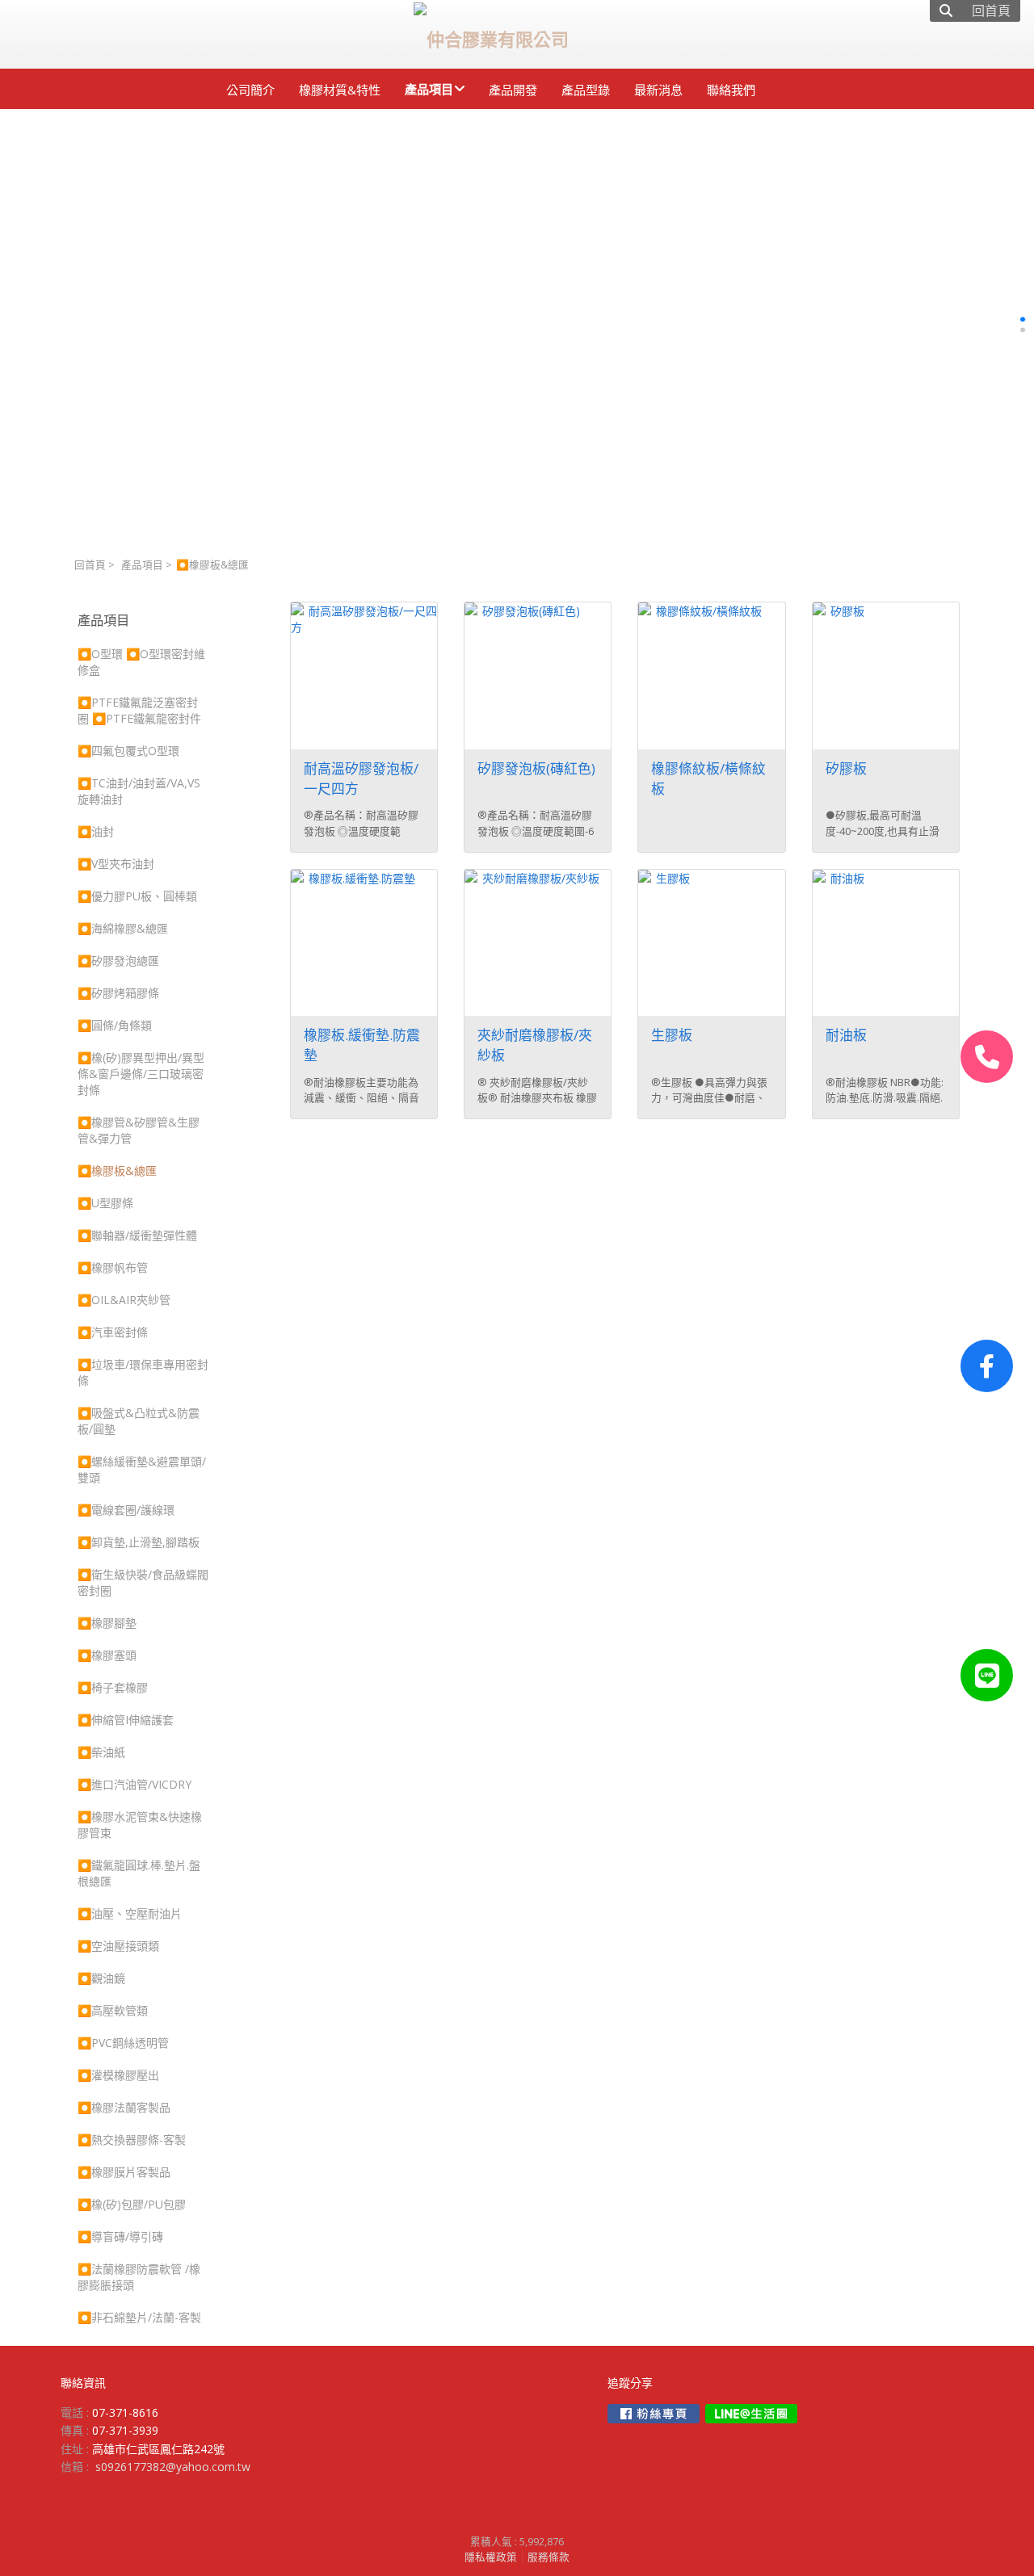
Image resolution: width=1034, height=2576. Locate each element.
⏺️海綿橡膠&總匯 (123, 928)
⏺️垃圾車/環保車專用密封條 (143, 1372)
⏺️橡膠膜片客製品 (124, 2172)
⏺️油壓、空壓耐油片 (130, 1913)
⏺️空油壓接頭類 (118, 1946)
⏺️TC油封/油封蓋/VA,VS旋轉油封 (139, 791)
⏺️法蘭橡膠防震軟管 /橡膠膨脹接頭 (139, 2277)
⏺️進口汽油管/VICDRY (135, 1784)
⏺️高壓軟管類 (113, 2010)
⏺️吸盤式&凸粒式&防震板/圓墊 (139, 1421)
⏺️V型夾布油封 (116, 864)
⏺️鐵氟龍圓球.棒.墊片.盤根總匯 (139, 1873)
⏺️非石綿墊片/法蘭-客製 (139, 2317)
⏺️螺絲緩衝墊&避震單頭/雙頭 (142, 1469)
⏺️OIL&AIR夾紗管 (124, 1300)
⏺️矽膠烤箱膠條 (118, 993)
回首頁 (90, 565)
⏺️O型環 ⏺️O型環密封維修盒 (141, 662)
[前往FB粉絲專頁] (654, 2414)
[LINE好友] (987, 1675)
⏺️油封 (96, 831)
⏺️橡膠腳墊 (107, 1623)
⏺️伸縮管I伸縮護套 (126, 1720)
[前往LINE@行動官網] (751, 2414)
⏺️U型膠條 (105, 1203)
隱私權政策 (491, 2557)
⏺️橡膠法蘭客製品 (124, 2107)
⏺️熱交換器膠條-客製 (132, 2140)
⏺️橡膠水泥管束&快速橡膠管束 (140, 1825)
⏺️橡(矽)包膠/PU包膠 (132, 2204)
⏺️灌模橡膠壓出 (118, 2075)
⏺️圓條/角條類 (115, 1025)
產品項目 (142, 565)
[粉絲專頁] (987, 1366)
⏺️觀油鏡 (101, 1978)
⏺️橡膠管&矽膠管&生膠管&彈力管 (139, 1130)
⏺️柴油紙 (101, 1752)
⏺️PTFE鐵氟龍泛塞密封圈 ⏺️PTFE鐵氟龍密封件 (139, 710)
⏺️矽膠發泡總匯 (118, 961)
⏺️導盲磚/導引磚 (120, 2236)
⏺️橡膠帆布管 (113, 1267)
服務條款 (549, 2557)
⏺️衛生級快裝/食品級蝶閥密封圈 (143, 1582)
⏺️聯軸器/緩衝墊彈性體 (137, 1235)
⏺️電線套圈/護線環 (126, 1510)
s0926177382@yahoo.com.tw (173, 2467)
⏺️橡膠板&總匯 (117, 1171)
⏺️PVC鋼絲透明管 (123, 2043)
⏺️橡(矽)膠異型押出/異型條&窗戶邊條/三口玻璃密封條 (141, 1074)
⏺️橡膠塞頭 (107, 1655)
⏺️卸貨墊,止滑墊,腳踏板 (139, 1542)
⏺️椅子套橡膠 (113, 1687)
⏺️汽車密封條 (113, 1332)
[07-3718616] (987, 1057)
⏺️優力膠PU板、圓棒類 (137, 896)
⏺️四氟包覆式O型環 (128, 751)
